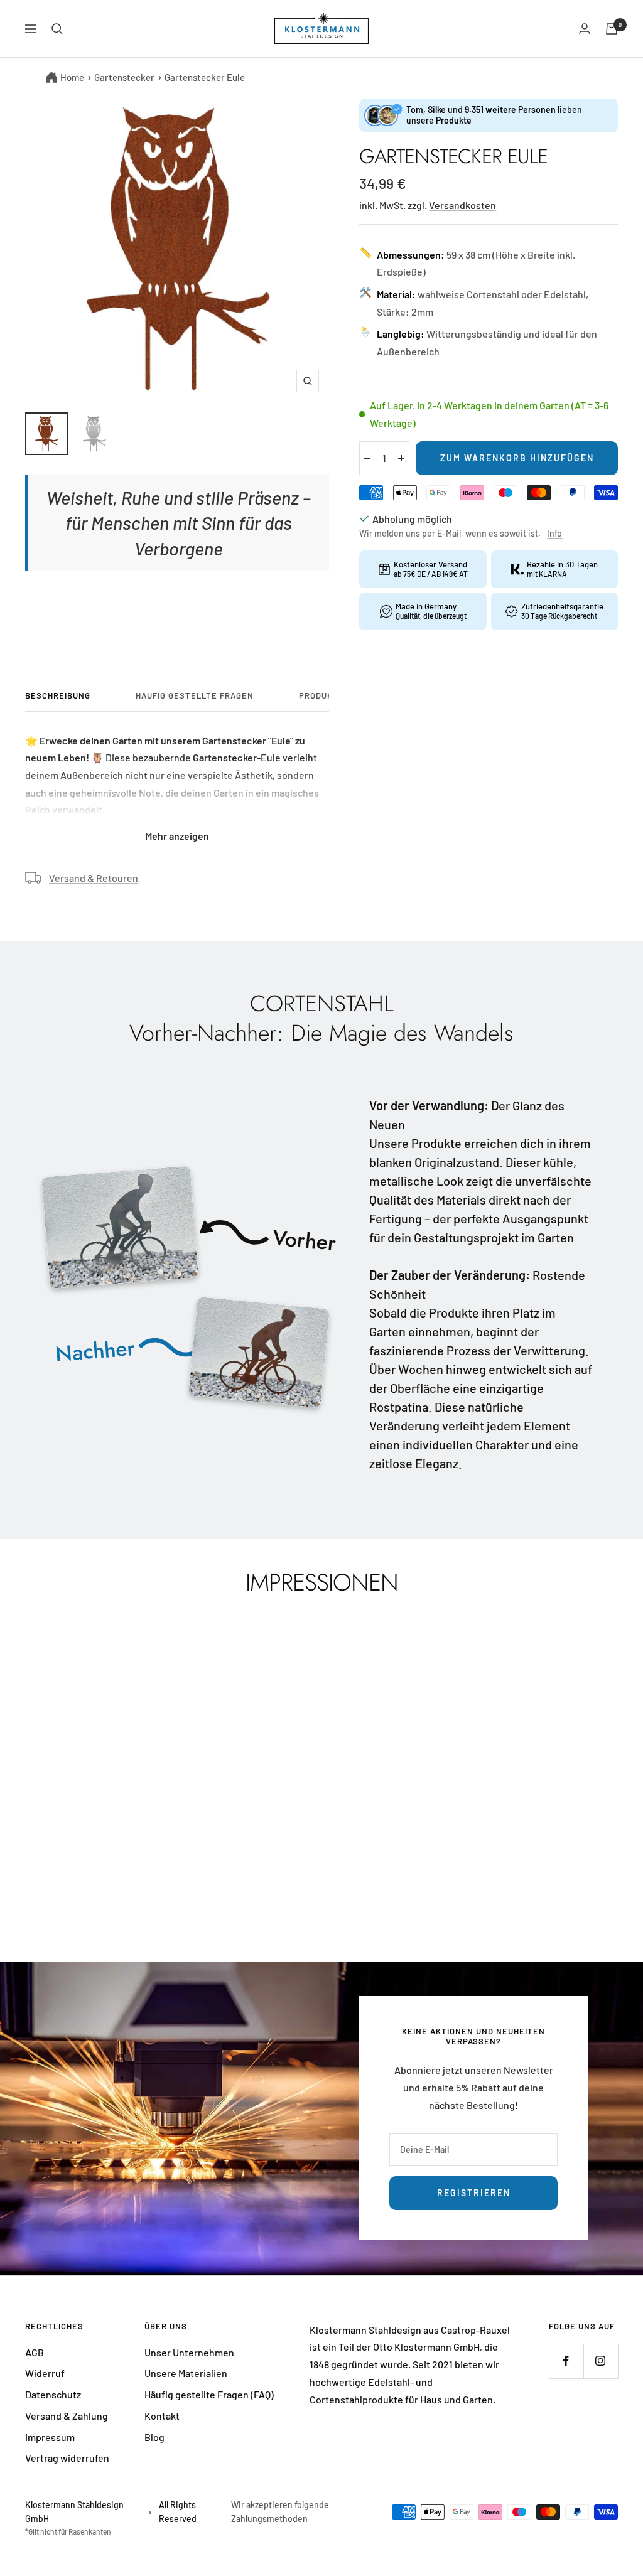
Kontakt (162, 2416)
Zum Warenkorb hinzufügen (517, 458)
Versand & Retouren (94, 878)
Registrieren (474, 2193)
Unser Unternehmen (189, 2352)
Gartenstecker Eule (205, 77)
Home (72, 77)
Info (554, 533)
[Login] (585, 29)
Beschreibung (58, 695)
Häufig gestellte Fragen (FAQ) (209, 2394)
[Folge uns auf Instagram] (601, 2361)
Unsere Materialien (186, 2373)
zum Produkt (67, 1853)
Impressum (50, 2437)
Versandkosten (462, 205)
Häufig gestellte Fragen (195, 695)
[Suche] (57, 29)
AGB (35, 2352)
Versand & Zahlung (67, 2416)
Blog (154, 2437)
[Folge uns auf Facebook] (566, 2361)
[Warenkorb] (612, 29)
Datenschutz (53, 2394)
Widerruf (45, 2373)
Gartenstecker (124, 77)
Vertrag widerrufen (67, 2458)
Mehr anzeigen (177, 836)
